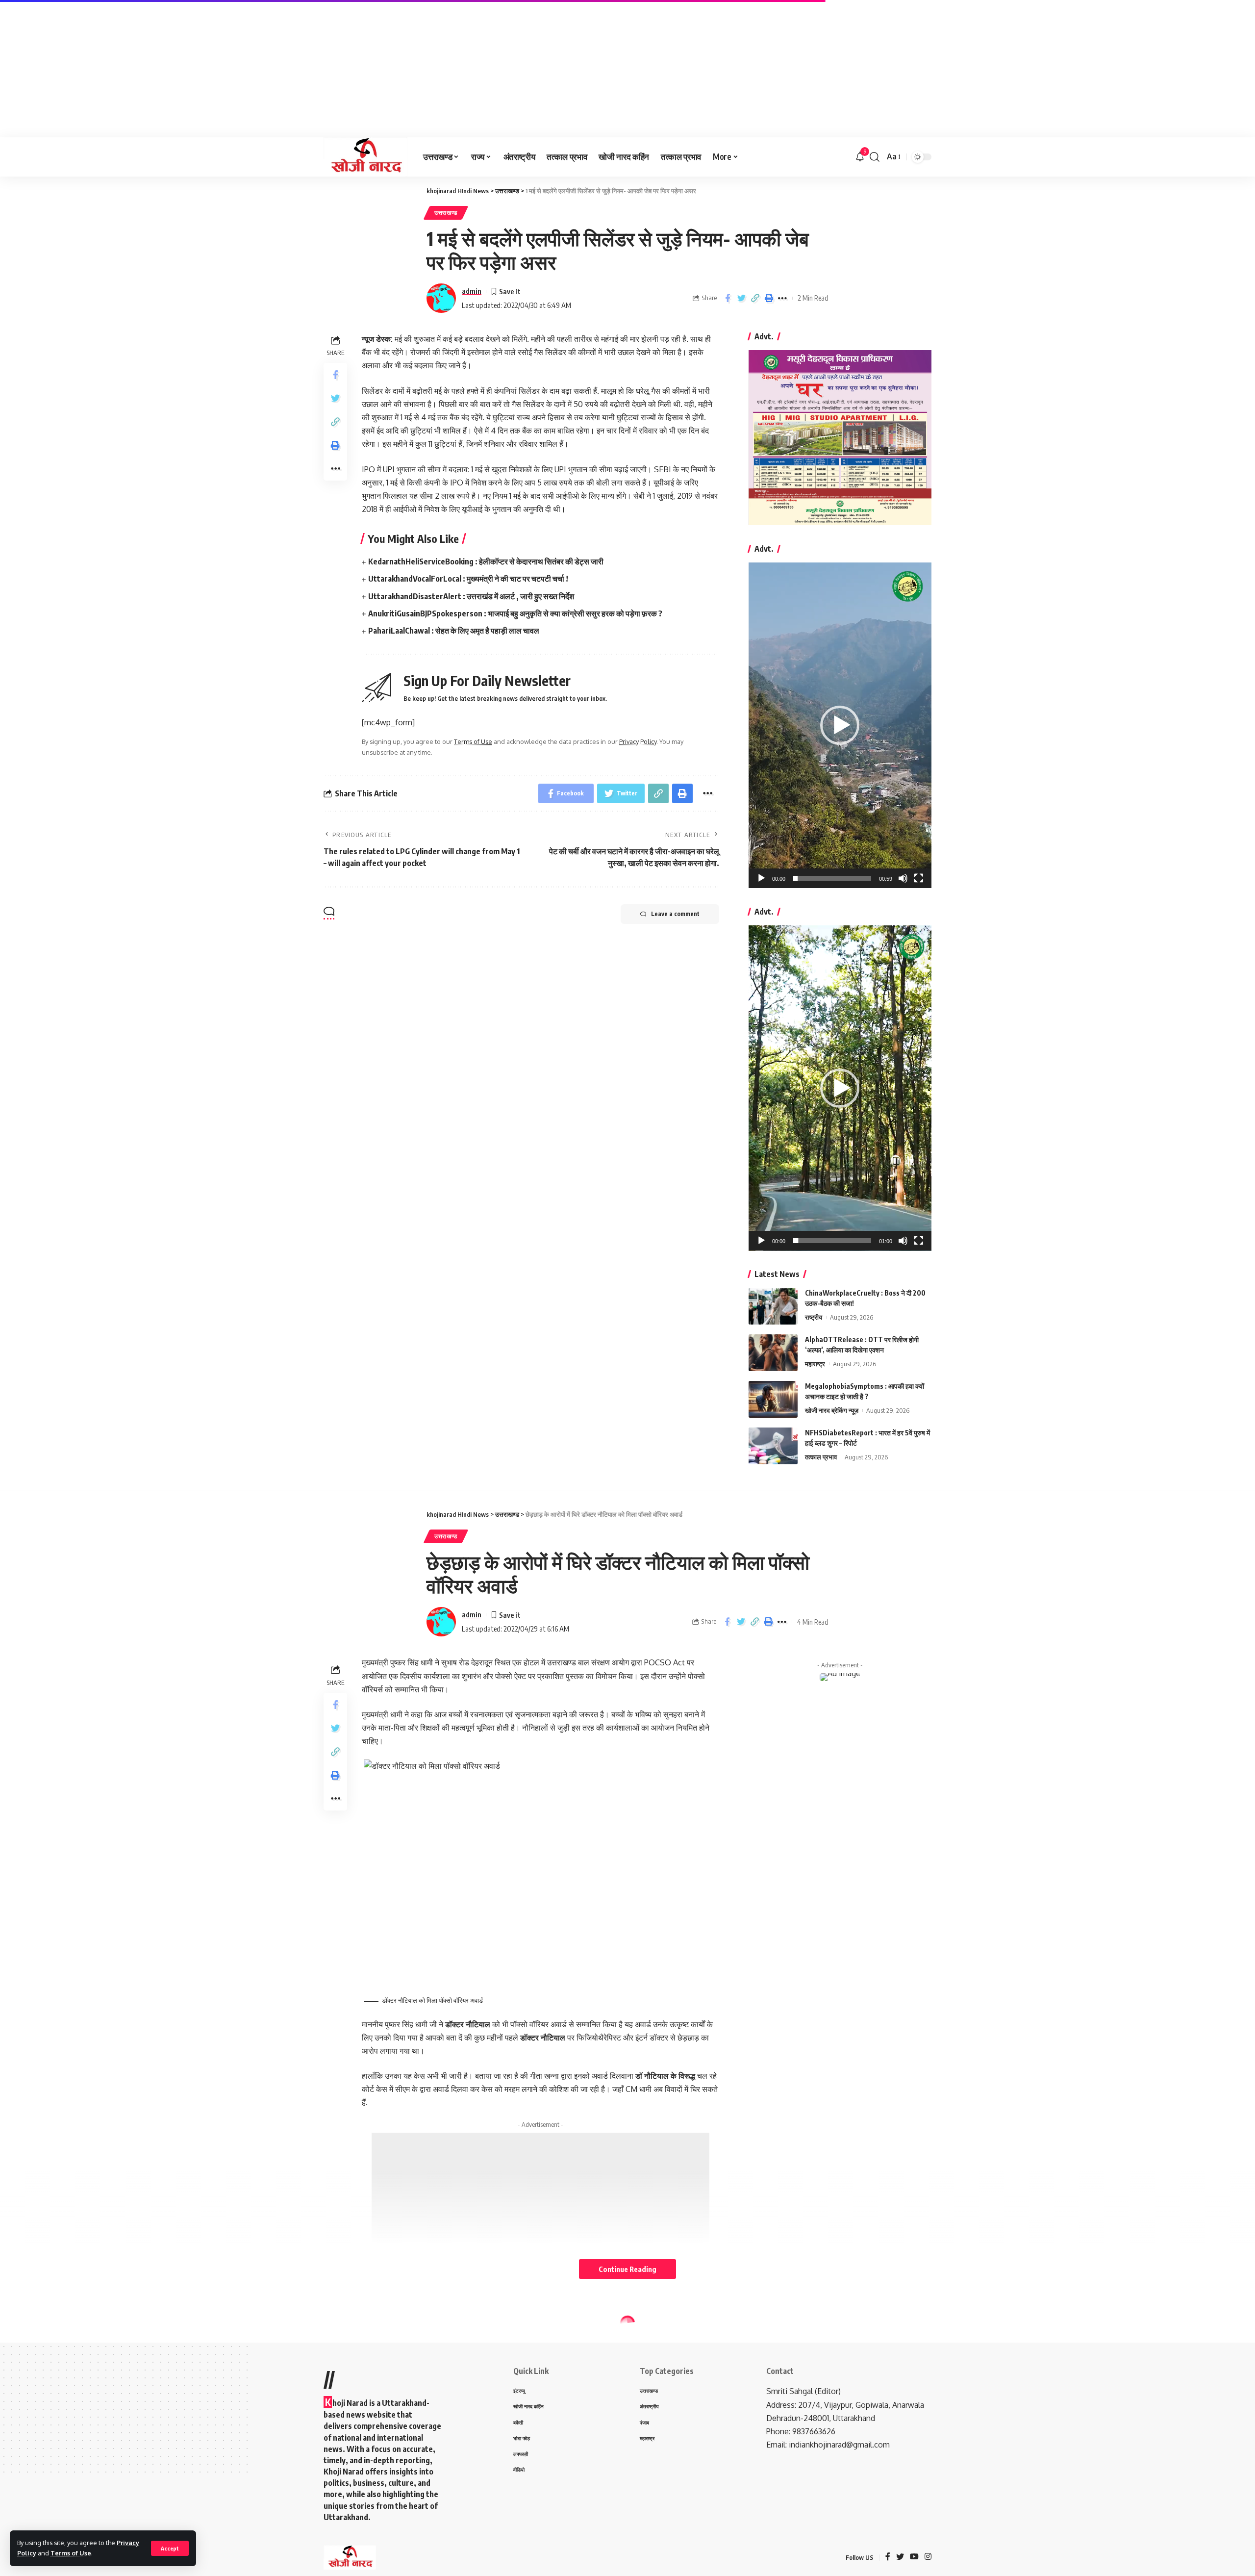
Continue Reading (627, 2269)
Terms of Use (71, 2553)
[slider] (832, 878)
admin (472, 291)
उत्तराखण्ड (446, 213)
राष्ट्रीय (814, 1317)
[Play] (761, 878)
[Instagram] (928, 2557)
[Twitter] (900, 2557)
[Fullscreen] (919, 878)
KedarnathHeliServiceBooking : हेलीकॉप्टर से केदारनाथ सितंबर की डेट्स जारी (486, 561)
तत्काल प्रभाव (821, 1457)
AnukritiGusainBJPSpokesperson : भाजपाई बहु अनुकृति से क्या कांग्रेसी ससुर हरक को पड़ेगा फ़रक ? (515, 613)
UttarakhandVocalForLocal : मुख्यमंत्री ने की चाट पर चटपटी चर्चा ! (468, 579)
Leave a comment (675, 914)
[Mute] (903, 878)
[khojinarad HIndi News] (365, 157)
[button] (840, 725)
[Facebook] (888, 2557)
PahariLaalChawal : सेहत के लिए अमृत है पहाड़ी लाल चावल (454, 631)
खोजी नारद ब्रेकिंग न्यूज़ (832, 1410)
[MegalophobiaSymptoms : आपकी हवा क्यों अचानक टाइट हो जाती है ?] (773, 1399)
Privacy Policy (638, 741)
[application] (840, 725)
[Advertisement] (294, 69)
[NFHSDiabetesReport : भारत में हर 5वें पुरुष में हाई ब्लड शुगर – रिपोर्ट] (773, 1446)
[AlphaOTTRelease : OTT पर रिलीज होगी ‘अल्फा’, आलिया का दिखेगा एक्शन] (773, 1353)
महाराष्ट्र (815, 1364)
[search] (875, 157)
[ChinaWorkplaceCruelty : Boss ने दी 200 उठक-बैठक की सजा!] (773, 1306)
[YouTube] (914, 2557)
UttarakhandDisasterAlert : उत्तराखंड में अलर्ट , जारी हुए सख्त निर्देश (471, 596)
